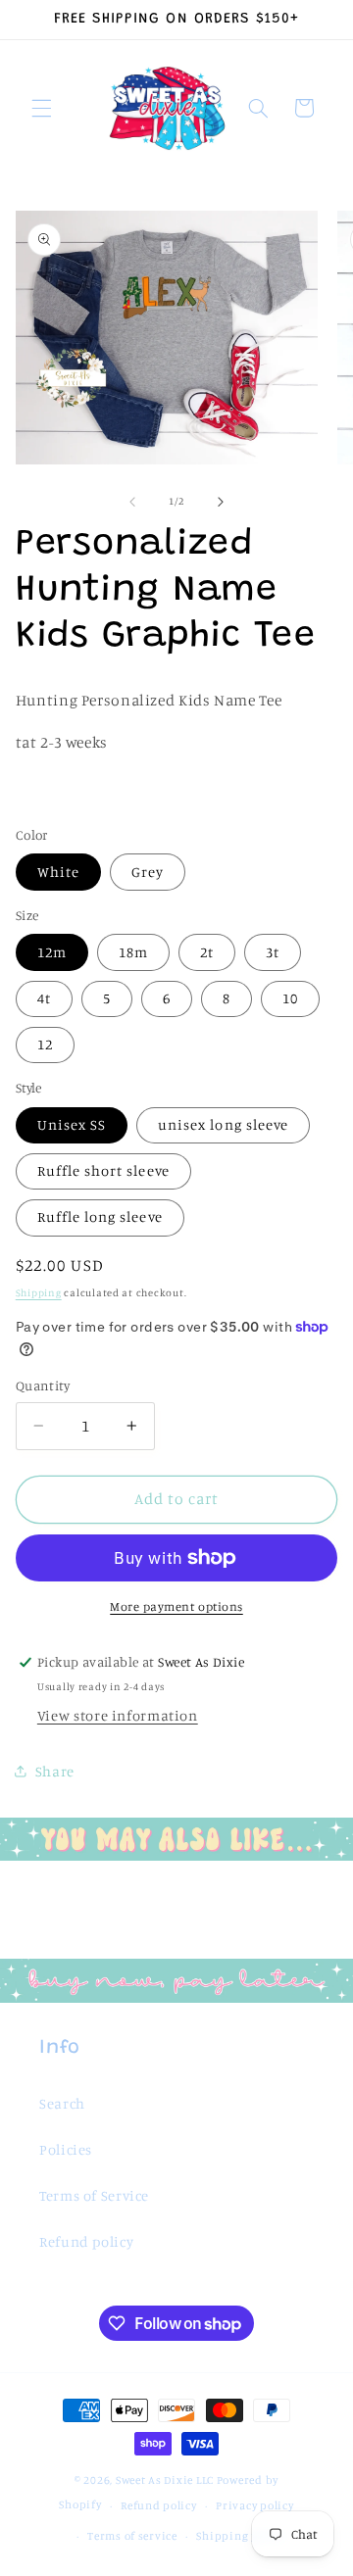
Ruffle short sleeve (103, 1170)
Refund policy (86, 2241)
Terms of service (132, 2536)
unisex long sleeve (223, 1124)
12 (45, 1044)
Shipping (39, 1292)
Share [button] (55, 1771)
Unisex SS (72, 1124)
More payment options (176, 1606)
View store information (118, 1715)
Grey (148, 872)
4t (44, 998)
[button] (41, 108)
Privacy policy (254, 2505)
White (58, 872)
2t (207, 952)
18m (133, 952)
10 (290, 998)
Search (62, 2103)
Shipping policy (240, 2536)
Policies (66, 2149)
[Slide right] (221, 502)
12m (52, 952)
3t (273, 952)
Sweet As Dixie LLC (165, 2480)
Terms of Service (94, 2195)
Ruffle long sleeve (100, 1216)
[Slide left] (132, 502)
